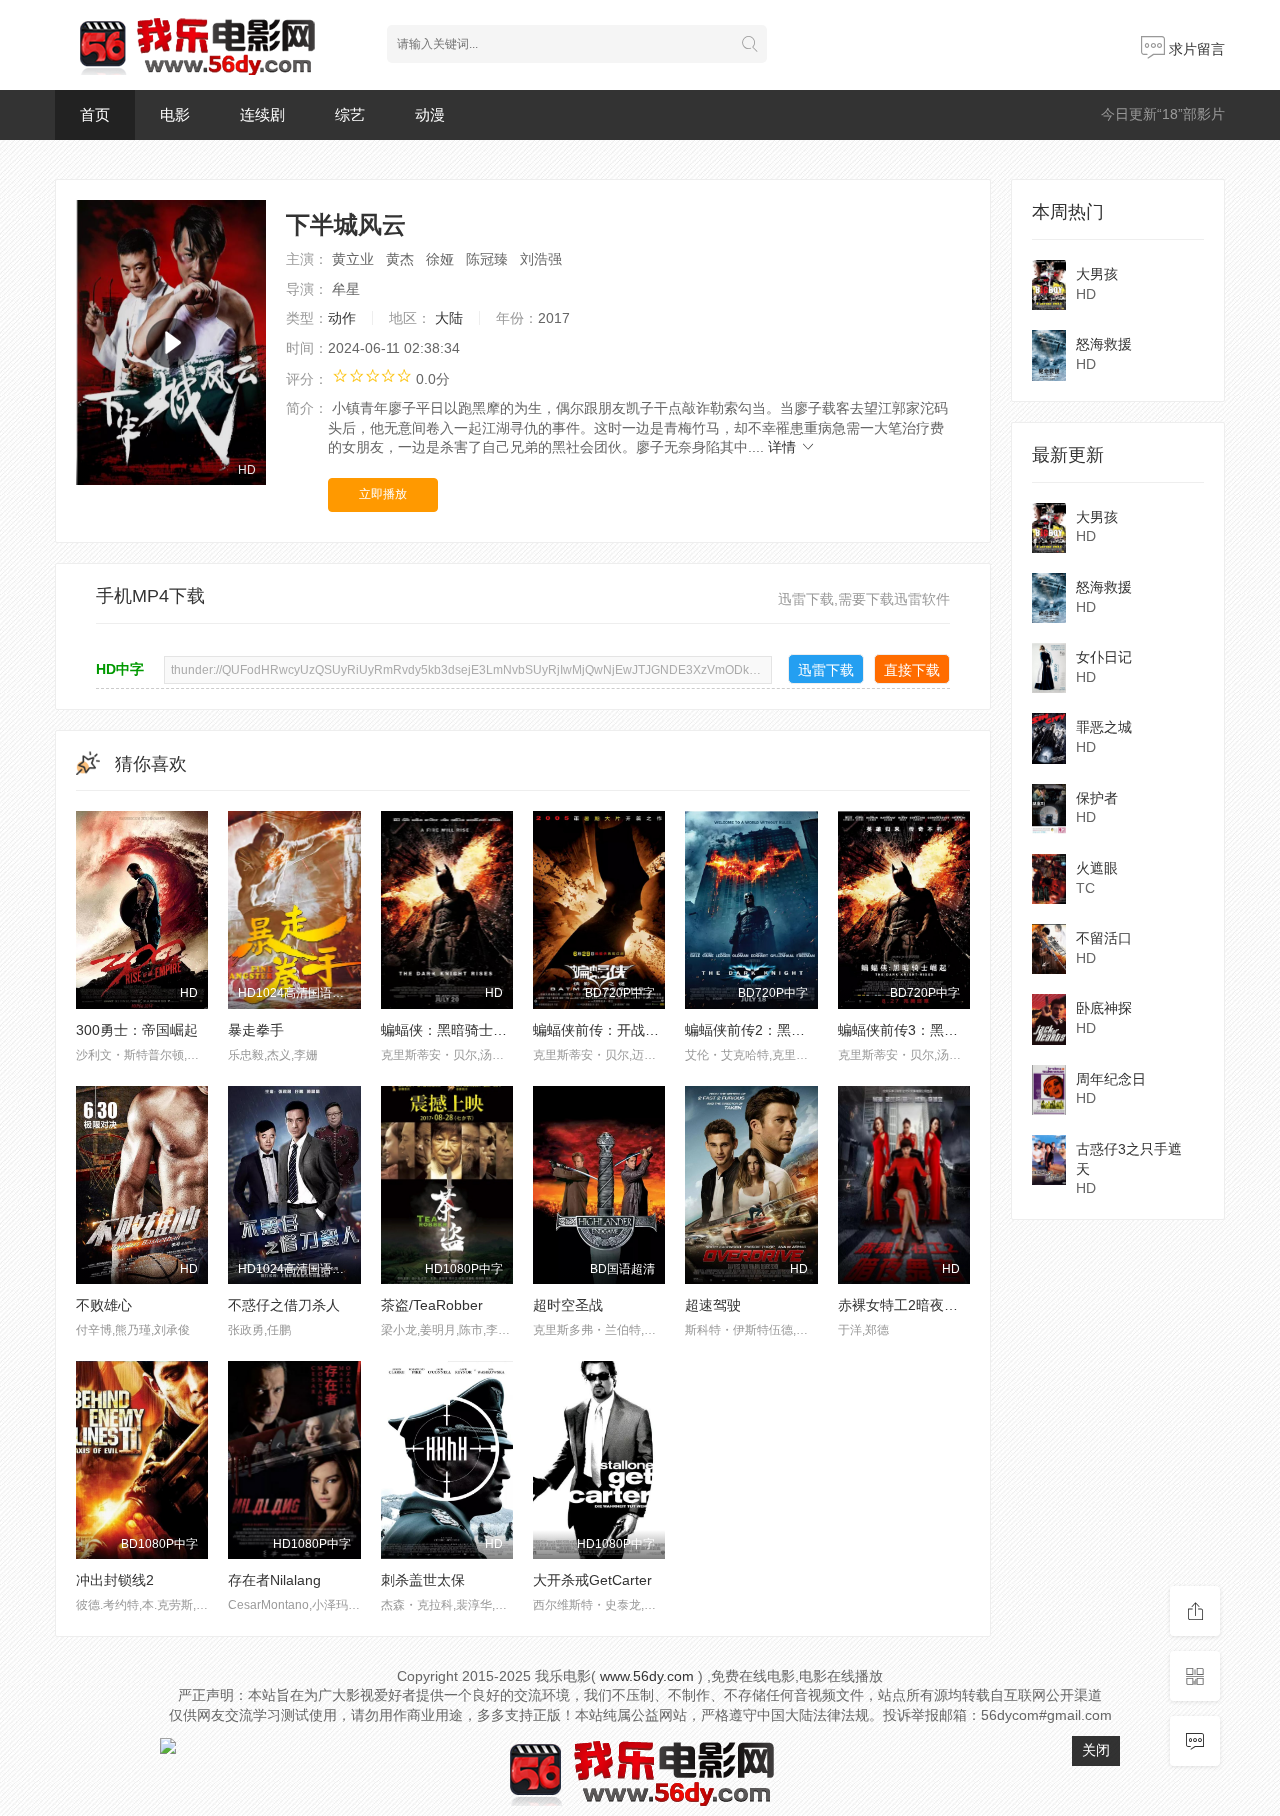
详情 (784, 447)
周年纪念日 (1111, 1079)
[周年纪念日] (1049, 1090)
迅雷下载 (826, 670)
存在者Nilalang (274, 1580)
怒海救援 (1104, 344)
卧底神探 (1104, 1008)
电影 (175, 114)
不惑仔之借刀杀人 (284, 1305)
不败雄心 (104, 1305)
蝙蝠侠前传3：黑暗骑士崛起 (926, 1030)
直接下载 (912, 670)
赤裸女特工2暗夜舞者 (905, 1305)
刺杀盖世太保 (423, 1580)
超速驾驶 (713, 1305)
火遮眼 (1097, 868)
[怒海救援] (1049, 355)
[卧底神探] (1049, 1019)
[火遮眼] (1049, 879)
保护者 (1097, 798)
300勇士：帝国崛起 (137, 1030)
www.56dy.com (647, 1676)
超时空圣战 (568, 1305)
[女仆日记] (1049, 668)
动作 (342, 318)
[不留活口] (1049, 949)
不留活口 (1104, 938)
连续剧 (262, 114)
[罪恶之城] (1049, 738)
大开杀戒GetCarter (592, 1580)
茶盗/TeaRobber (432, 1305)
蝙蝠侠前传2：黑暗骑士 (759, 1030)
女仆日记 (1104, 657)
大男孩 (1097, 274)
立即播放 (383, 494)
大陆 (449, 318)
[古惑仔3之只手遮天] (1049, 1160)
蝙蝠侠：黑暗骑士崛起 (451, 1030)
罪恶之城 (1104, 727)
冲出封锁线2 (115, 1580)
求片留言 (1195, 49)
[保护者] (1049, 809)
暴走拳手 (256, 1030)
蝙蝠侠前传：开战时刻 (603, 1030)
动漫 (430, 114)
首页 (95, 114)
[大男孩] (1049, 285)
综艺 (350, 114)
